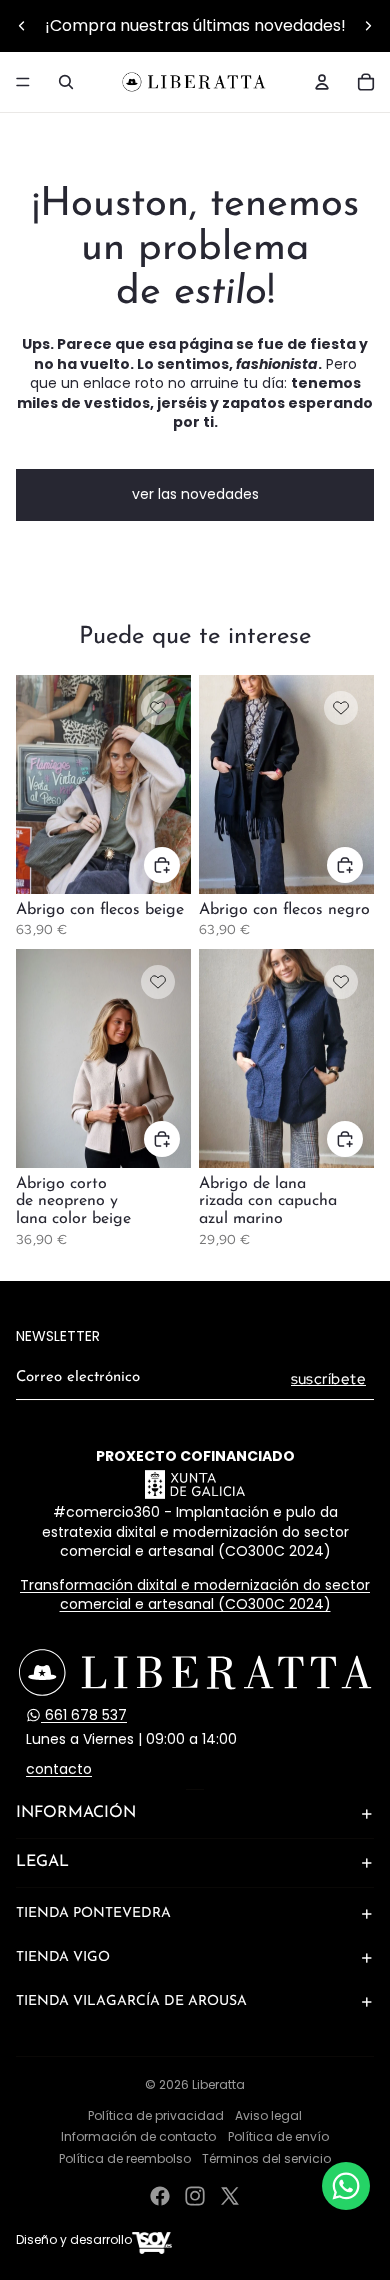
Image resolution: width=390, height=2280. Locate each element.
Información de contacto (138, 2136)
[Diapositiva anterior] (22, 26)
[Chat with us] (346, 2186)
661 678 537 (84, 1715)
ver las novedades (195, 494)
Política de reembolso (125, 2158)
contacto (59, 1769)
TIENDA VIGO (63, 1957)
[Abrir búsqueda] (66, 82)
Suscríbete (329, 1379)
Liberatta (218, 2084)
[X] (230, 2196)
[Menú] (23, 82)
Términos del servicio (266, 2158)
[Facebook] (160, 2196)
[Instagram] (195, 2196)
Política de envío (278, 2136)
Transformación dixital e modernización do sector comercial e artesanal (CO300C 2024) (195, 1595)
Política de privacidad (156, 2115)
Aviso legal (268, 2115)
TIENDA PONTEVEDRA (93, 1913)
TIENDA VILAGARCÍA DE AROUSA (131, 2001)
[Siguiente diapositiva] (368, 26)
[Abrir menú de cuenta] (322, 82)
